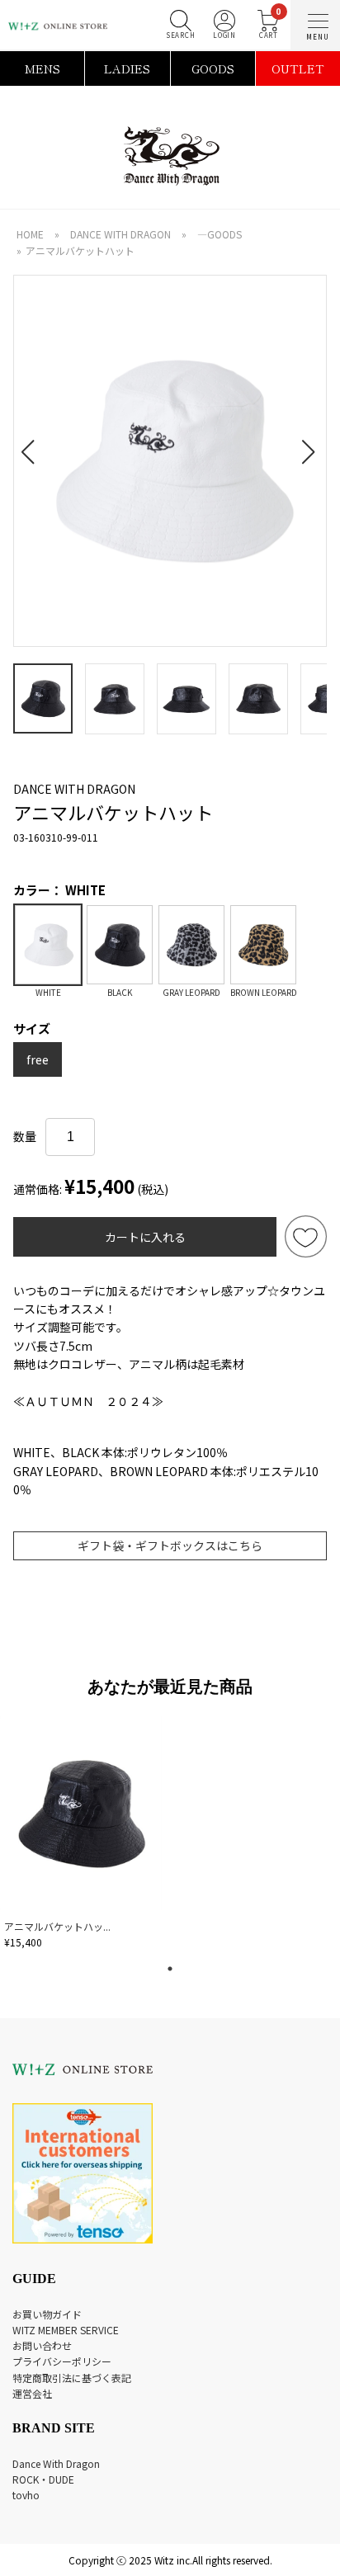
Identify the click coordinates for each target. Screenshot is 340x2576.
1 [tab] (170, 1969)
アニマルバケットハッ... (57, 1926)
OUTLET (298, 68)
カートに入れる (145, 1237)
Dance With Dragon (56, 2463)
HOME (30, 234)
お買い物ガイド (47, 2314)
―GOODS (220, 234)
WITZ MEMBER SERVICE (66, 2330)
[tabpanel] (83, 1835)
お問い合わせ (42, 2345)
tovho (26, 2495)
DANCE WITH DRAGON (120, 234)
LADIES (127, 68)
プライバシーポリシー (62, 2361)
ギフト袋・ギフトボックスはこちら (170, 1545)
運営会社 (32, 2393)
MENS (42, 68)
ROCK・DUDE (43, 2479)
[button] (33, 442)
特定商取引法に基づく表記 (72, 2378)
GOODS (213, 68)
